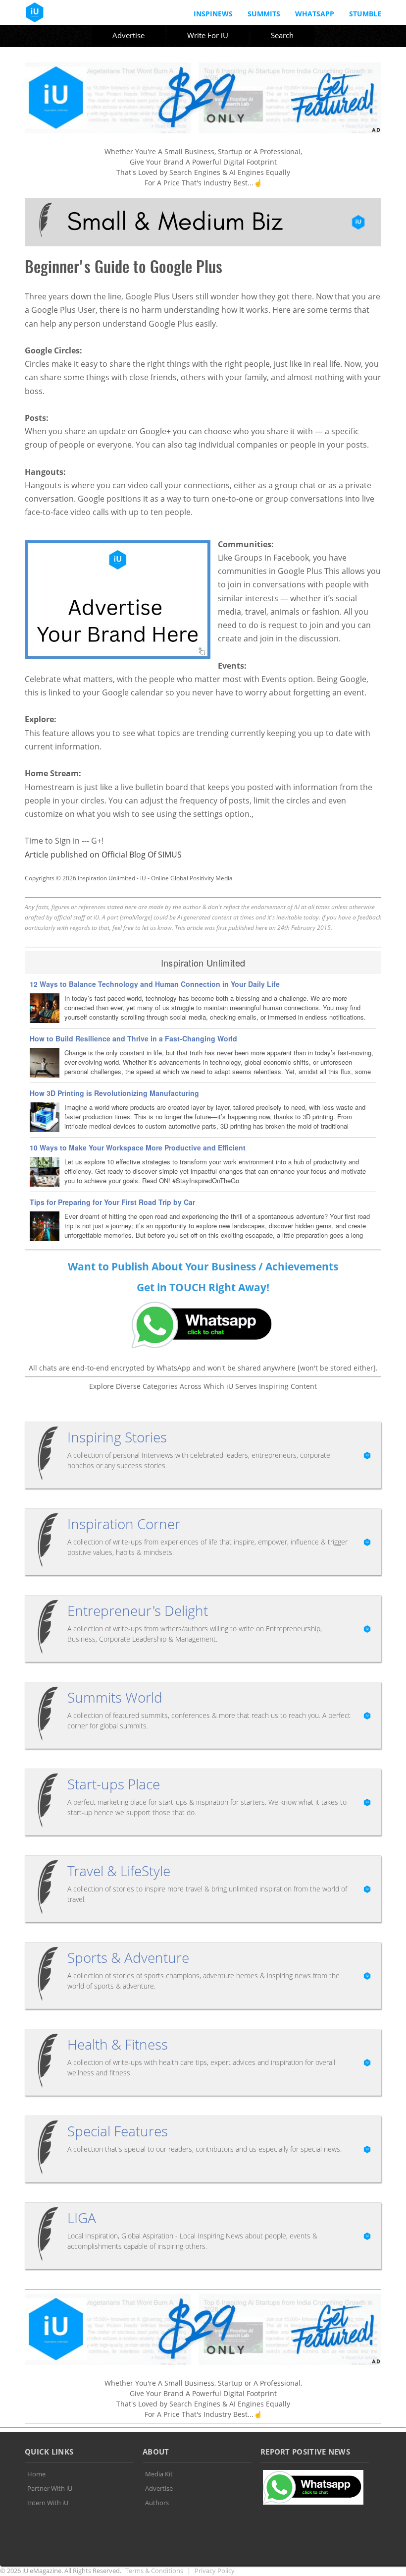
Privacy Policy (215, 2571)
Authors (157, 2503)
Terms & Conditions (154, 2571)
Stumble (365, 14)
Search (282, 35)
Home (36, 2474)
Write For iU (208, 35)
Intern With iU (48, 2503)
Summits (264, 14)
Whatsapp (315, 14)
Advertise (128, 35)
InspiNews (213, 14)
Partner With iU (50, 2488)
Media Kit (159, 2474)
